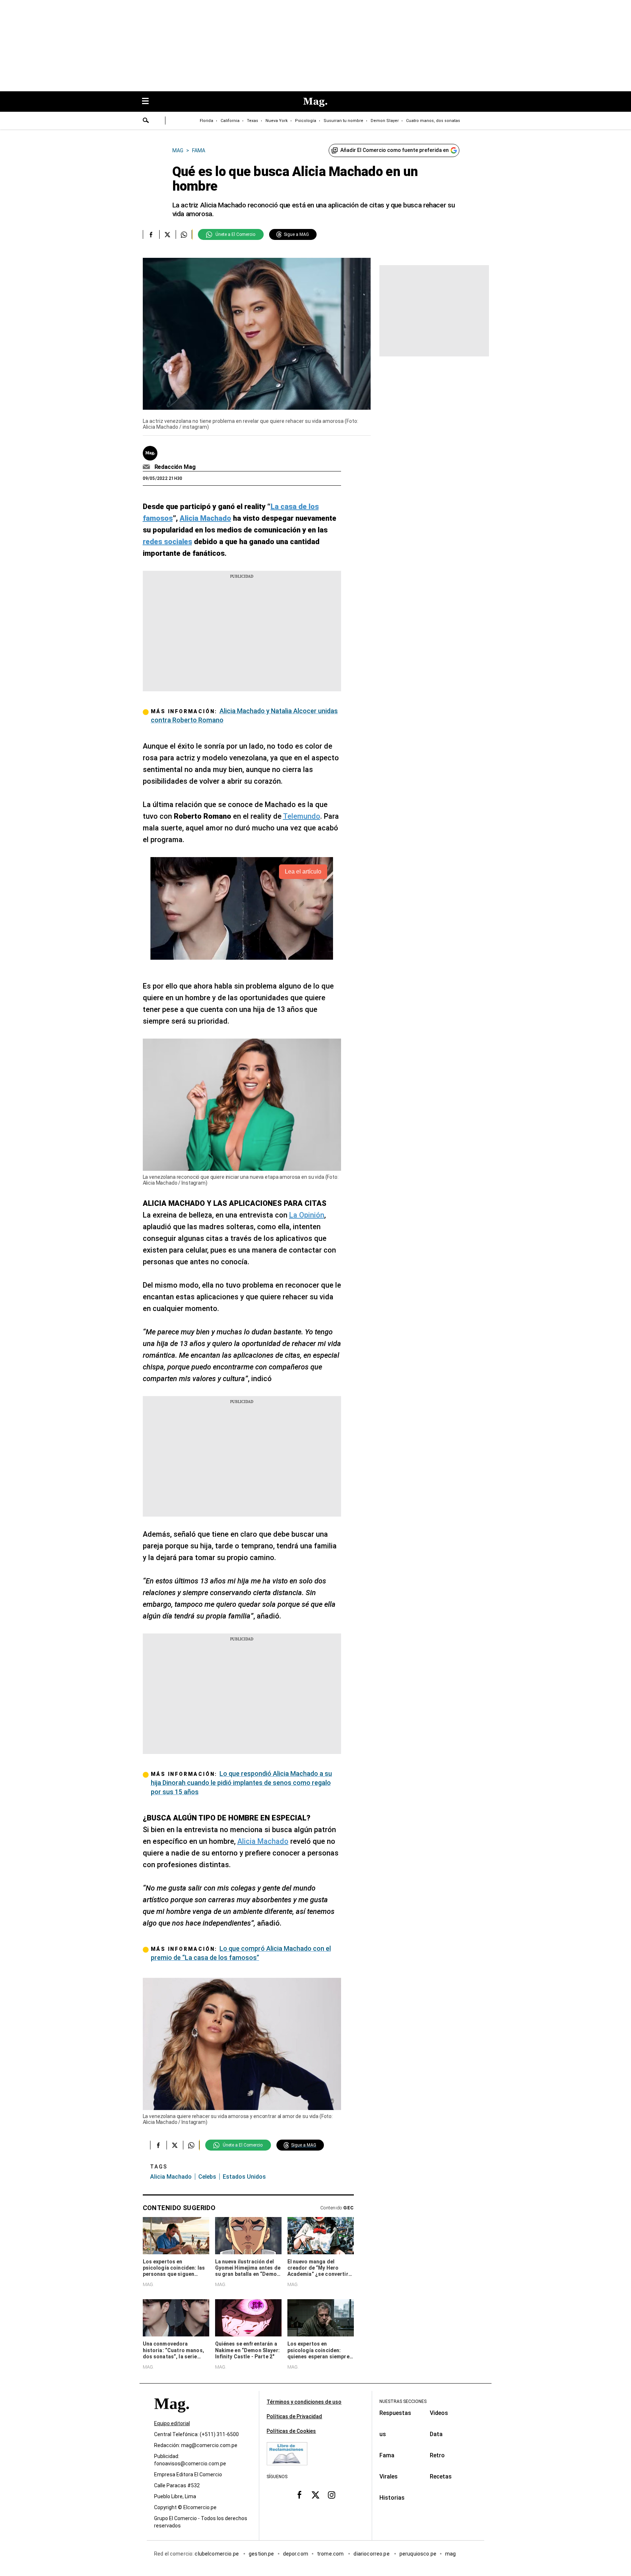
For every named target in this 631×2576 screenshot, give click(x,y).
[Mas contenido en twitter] (315, 2495)
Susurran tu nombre (343, 121)
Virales (389, 2476)
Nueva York (277, 121)
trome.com (331, 2554)
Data (436, 2434)
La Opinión (307, 1215)
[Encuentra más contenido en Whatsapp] (184, 234)
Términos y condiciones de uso (304, 2402)
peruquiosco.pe (418, 2554)
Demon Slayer (385, 121)
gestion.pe (261, 2554)
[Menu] (149, 102)
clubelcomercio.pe (217, 2554)
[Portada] (172, 2417)
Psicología (306, 121)
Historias (392, 2498)
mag (450, 2554)
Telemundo (302, 816)
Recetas (441, 2476)
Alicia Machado (263, 1841)
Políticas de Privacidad (294, 2416)
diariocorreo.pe (372, 2554)
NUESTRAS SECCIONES (403, 2401)
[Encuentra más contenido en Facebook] (151, 234)
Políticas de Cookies (291, 2431)
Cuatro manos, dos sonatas (433, 121)
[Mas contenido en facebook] (299, 2495)
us (383, 2434)
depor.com (296, 2554)
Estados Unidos (244, 2177)
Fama (387, 2455)
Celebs (207, 2177)
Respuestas (395, 2413)
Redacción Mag (175, 467)
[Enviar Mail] (147, 467)
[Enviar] (146, 121)
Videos (439, 2413)
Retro (437, 2455)
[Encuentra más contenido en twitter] (167, 234)
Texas (253, 121)
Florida (206, 121)
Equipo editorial (172, 2423)
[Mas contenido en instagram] (332, 2495)
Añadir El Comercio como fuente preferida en (395, 150)
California (230, 121)
